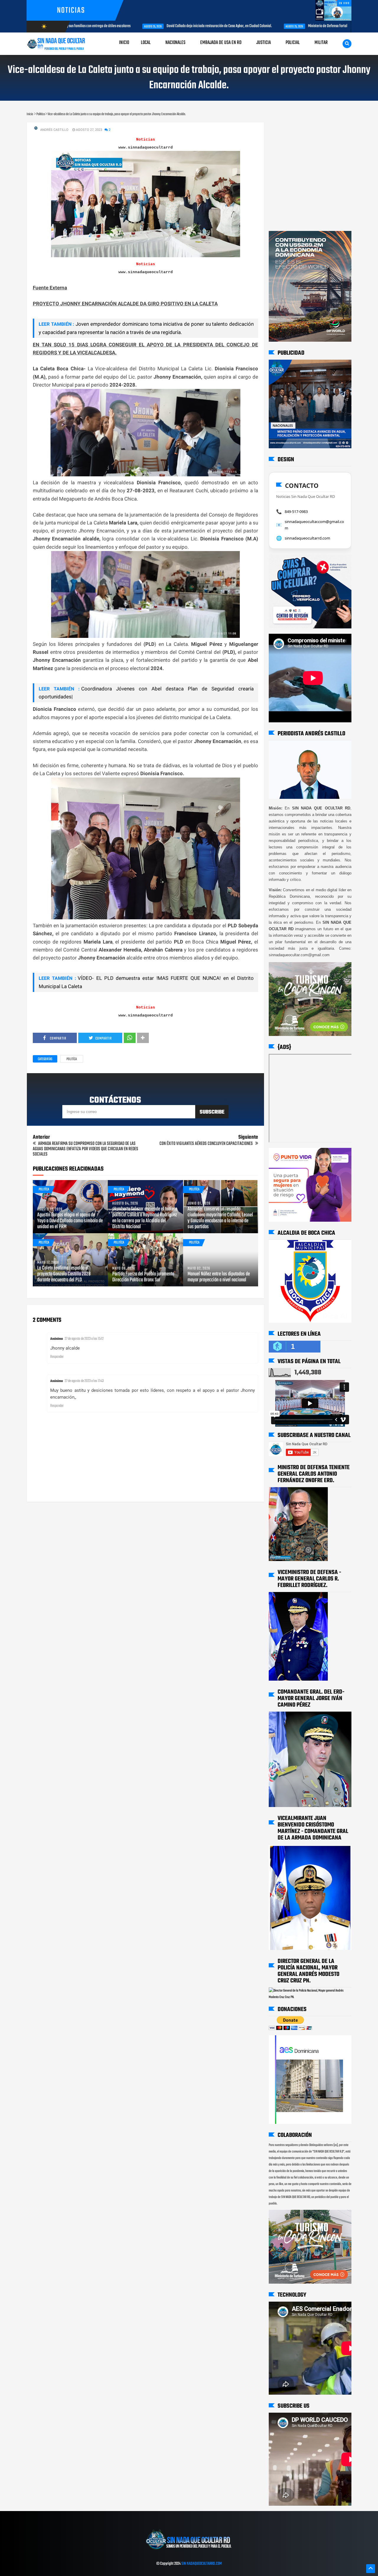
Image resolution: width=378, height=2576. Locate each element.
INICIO (124, 43)
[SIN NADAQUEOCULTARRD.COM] (189, 2551)
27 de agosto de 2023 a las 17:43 (84, 1381)
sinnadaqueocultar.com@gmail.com (314, 525)
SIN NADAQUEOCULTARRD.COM (202, 2564)
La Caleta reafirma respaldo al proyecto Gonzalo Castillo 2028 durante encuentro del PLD (64, 1274)
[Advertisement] (287, 128)
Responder (57, 1357)
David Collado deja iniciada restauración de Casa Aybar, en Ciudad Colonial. (153, 26)
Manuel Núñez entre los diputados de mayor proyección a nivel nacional (219, 1277)
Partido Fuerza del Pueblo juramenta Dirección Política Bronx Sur (143, 1277)
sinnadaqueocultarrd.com (307, 538)
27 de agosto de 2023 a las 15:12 (84, 1339)
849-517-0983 (296, 511)
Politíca (72, 1059)
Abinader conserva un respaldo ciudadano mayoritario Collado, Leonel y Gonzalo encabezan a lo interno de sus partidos (220, 1218)
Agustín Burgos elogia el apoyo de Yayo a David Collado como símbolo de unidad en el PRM (70, 1221)
